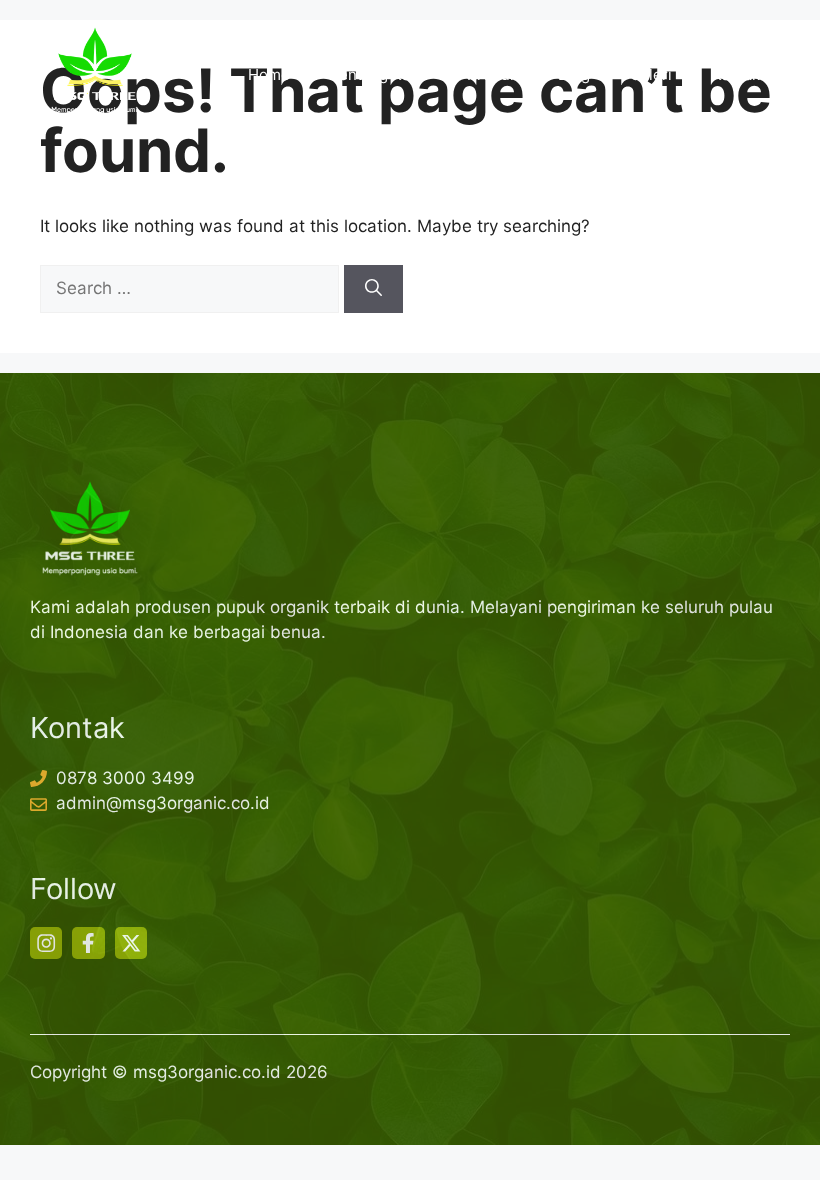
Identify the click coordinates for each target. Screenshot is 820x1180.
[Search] (373, 289)
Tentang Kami (378, 74)
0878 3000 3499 (125, 778)
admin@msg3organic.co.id (163, 803)
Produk (492, 74)
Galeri (651, 74)
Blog (574, 74)
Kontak (736, 74)
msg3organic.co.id (207, 1072)
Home (269, 74)
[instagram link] (46, 943)
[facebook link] (88, 943)
